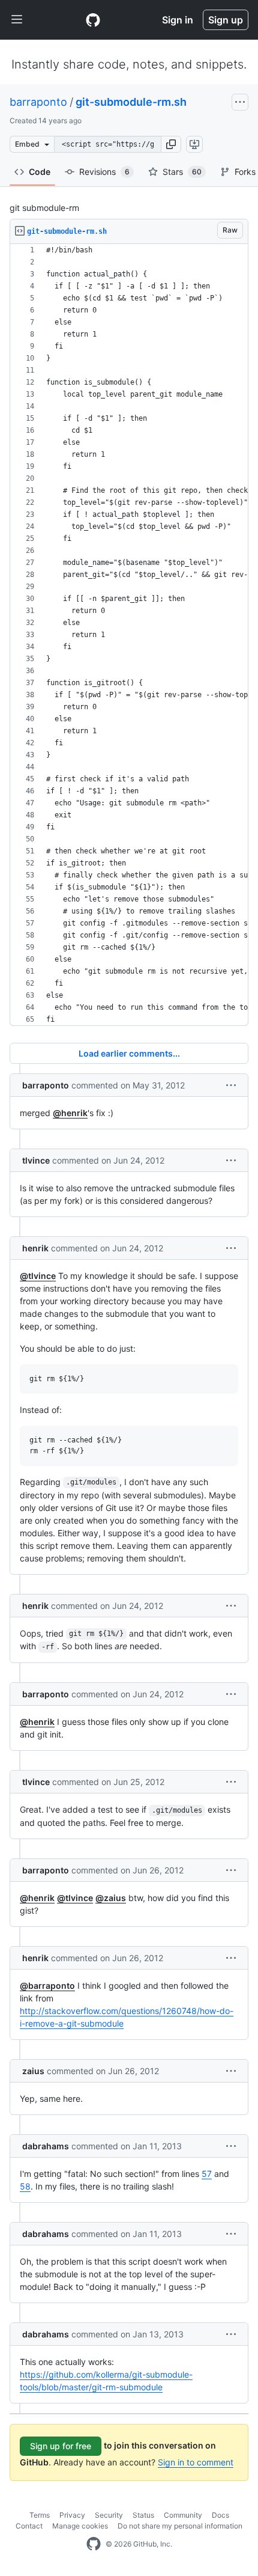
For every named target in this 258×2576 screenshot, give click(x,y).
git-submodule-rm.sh (131, 102)
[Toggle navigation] (17, 20)
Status (143, 2515)
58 (25, 2186)
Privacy (72, 2515)
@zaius (111, 1898)
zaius (33, 2071)
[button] (171, 144)
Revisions (104, 172)
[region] (129, 635)
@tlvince (38, 1276)
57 (207, 2174)
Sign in (178, 20)
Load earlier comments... (129, 1053)
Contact (29, 2526)
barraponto (38, 102)
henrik (35, 1248)
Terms (40, 2515)
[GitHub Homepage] (94, 2544)
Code (40, 172)
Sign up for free (61, 2446)
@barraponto (47, 1985)
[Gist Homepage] (93, 20)
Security (109, 2515)
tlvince (36, 1160)
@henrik (70, 1113)
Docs (220, 2515)
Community (183, 2515)
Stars (182, 172)
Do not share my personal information (180, 2526)
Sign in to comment (196, 2462)
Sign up (226, 20)
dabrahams (46, 2146)
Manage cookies (80, 2526)
